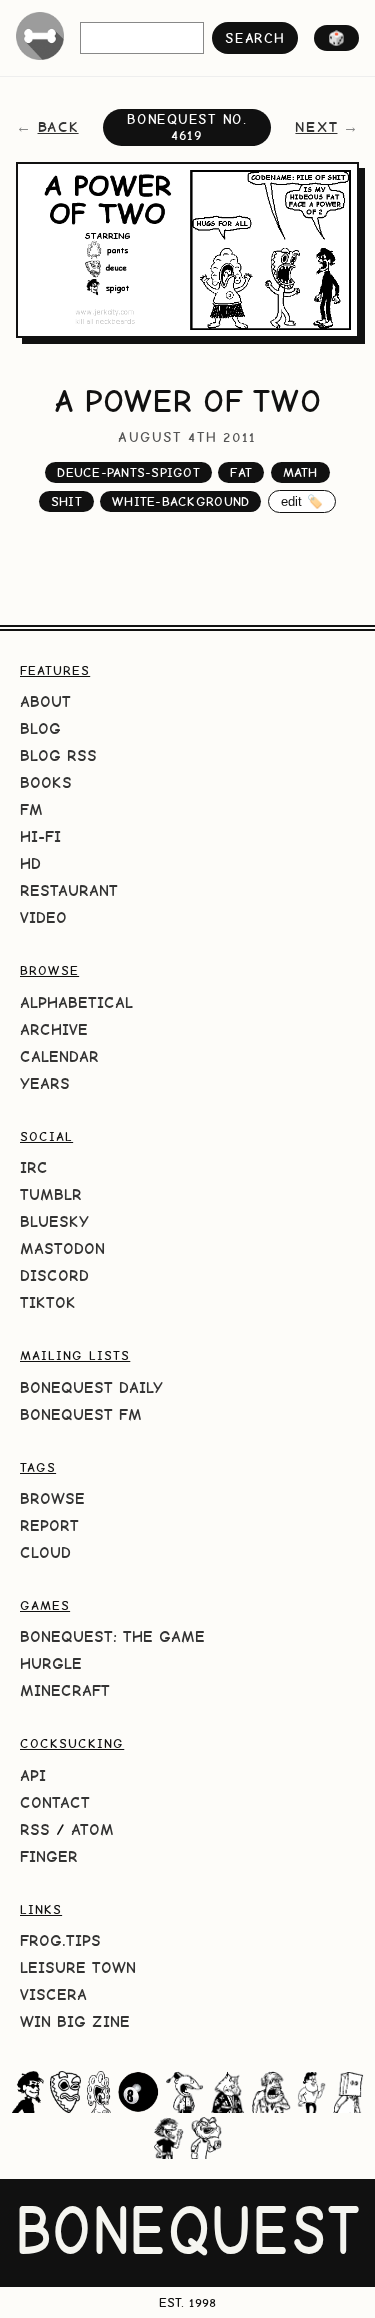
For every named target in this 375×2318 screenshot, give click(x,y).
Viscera (53, 1994)
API (33, 1775)
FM (31, 809)
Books (46, 782)
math (300, 472)
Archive (54, 1029)
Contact (55, 1802)
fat (241, 472)
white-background (180, 501)
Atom (92, 1829)
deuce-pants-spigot (128, 472)
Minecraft (65, 1690)
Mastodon (62, 1248)
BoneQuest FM (81, 1414)
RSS (35, 1829)
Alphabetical (76, 1002)
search (254, 38)
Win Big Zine (75, 2021)
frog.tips (60, 1940)
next (316, 127)
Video (43, 917)
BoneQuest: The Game (112, 1636)
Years (45, 1083)
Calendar (59, 1056)
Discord (54, 1275)
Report (49, 1525)
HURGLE (51, 1663)
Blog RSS (58, 755)
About (45, 701)
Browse (52, 1498)
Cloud (45, 1552)
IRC (34, 1167)
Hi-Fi (40, 836)
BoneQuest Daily (91, 1387)
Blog (40, 728)
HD (30, 863)
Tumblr (51, 1194)
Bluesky (54, 1221)
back (58, 127)
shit (66, 501)
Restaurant (69, 890)
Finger (49, 1856)
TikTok (48, 1302)
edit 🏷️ (302, 501)
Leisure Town (78, 1967)
